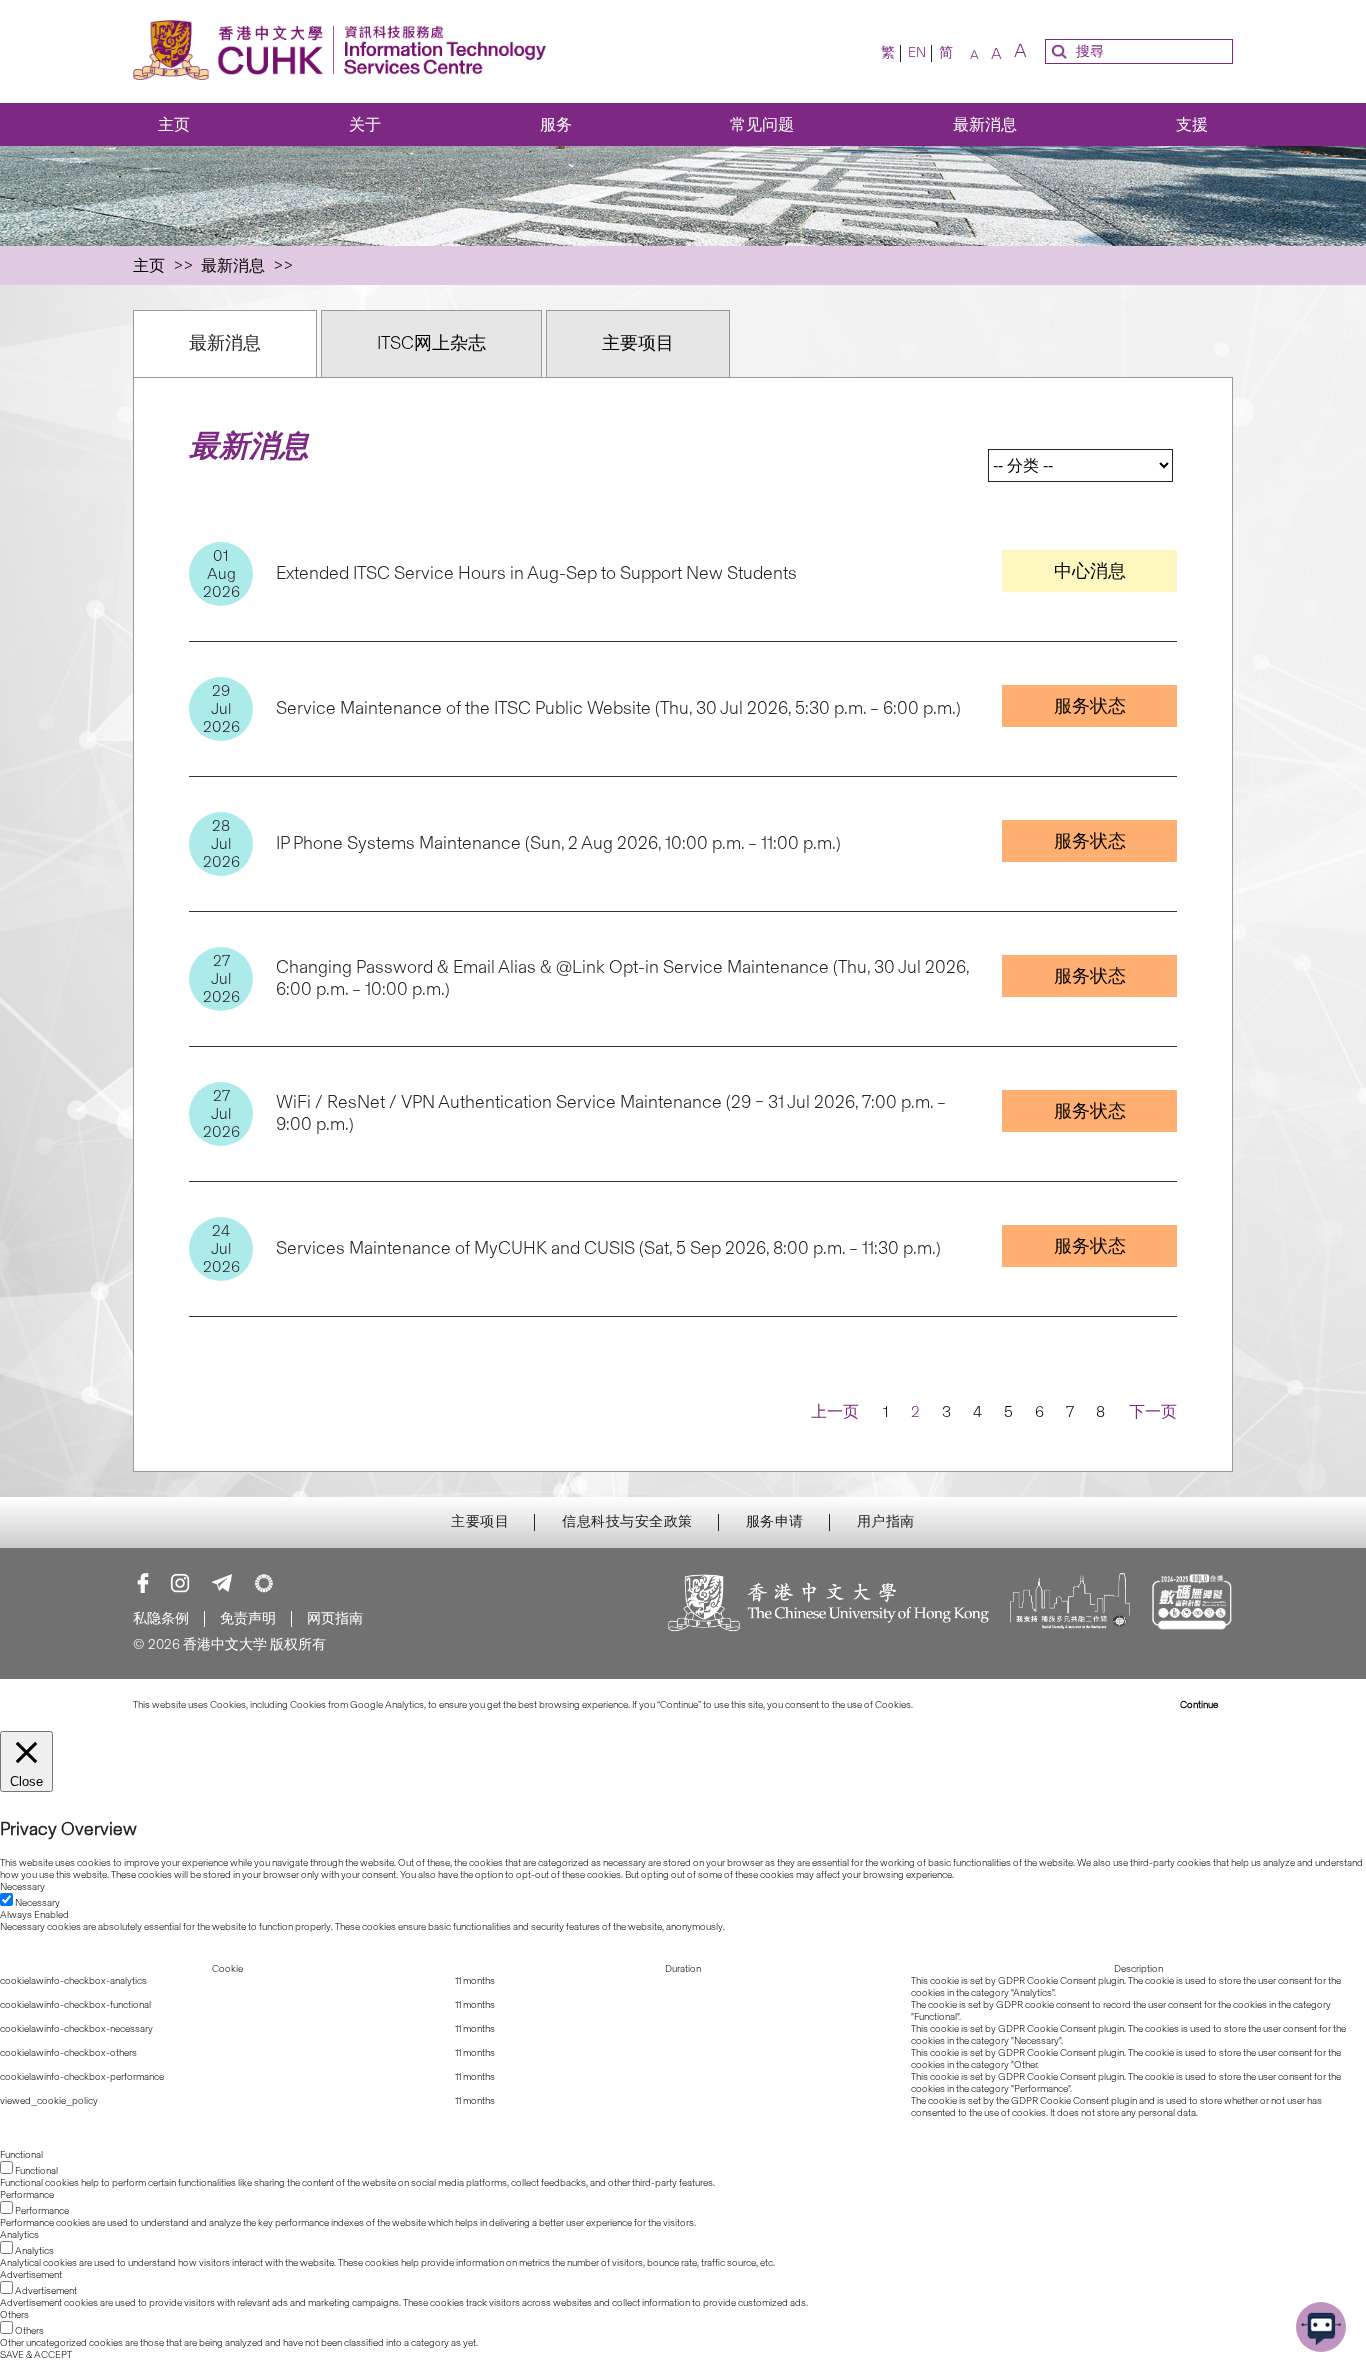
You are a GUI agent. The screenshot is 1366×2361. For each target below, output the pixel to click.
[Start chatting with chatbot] (1321, 2327)
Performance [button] (27, 2195)
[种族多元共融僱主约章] (1070, 1604)
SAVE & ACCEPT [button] (36, 2355)
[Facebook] (143, 1583)
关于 (365, 124)
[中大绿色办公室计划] (264, 1583)
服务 (556, 124)
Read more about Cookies (970, 1705)
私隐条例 (161, 1618)
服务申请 (775, 1522)
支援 (1192, 124)
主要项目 (638, 343)
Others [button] (14, 2315)
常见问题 (762, 124)
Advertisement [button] (31, 2275)
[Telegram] (222, 1583)
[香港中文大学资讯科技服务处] (345, 51)
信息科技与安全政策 (627, 1522)
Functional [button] (21, 2155)
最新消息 (985, 124)
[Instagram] (180, 1583)
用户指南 (886, 1522)
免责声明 (248, 1618)
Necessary (37, 1903)
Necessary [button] (22, 1887)
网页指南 (335, 1618)
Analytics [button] (19, 2235)
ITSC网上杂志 (431, 343)
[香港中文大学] (829, 1604)
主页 (174, 124)
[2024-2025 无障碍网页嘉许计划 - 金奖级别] (1191, 1604)
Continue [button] (1199, 1705)
